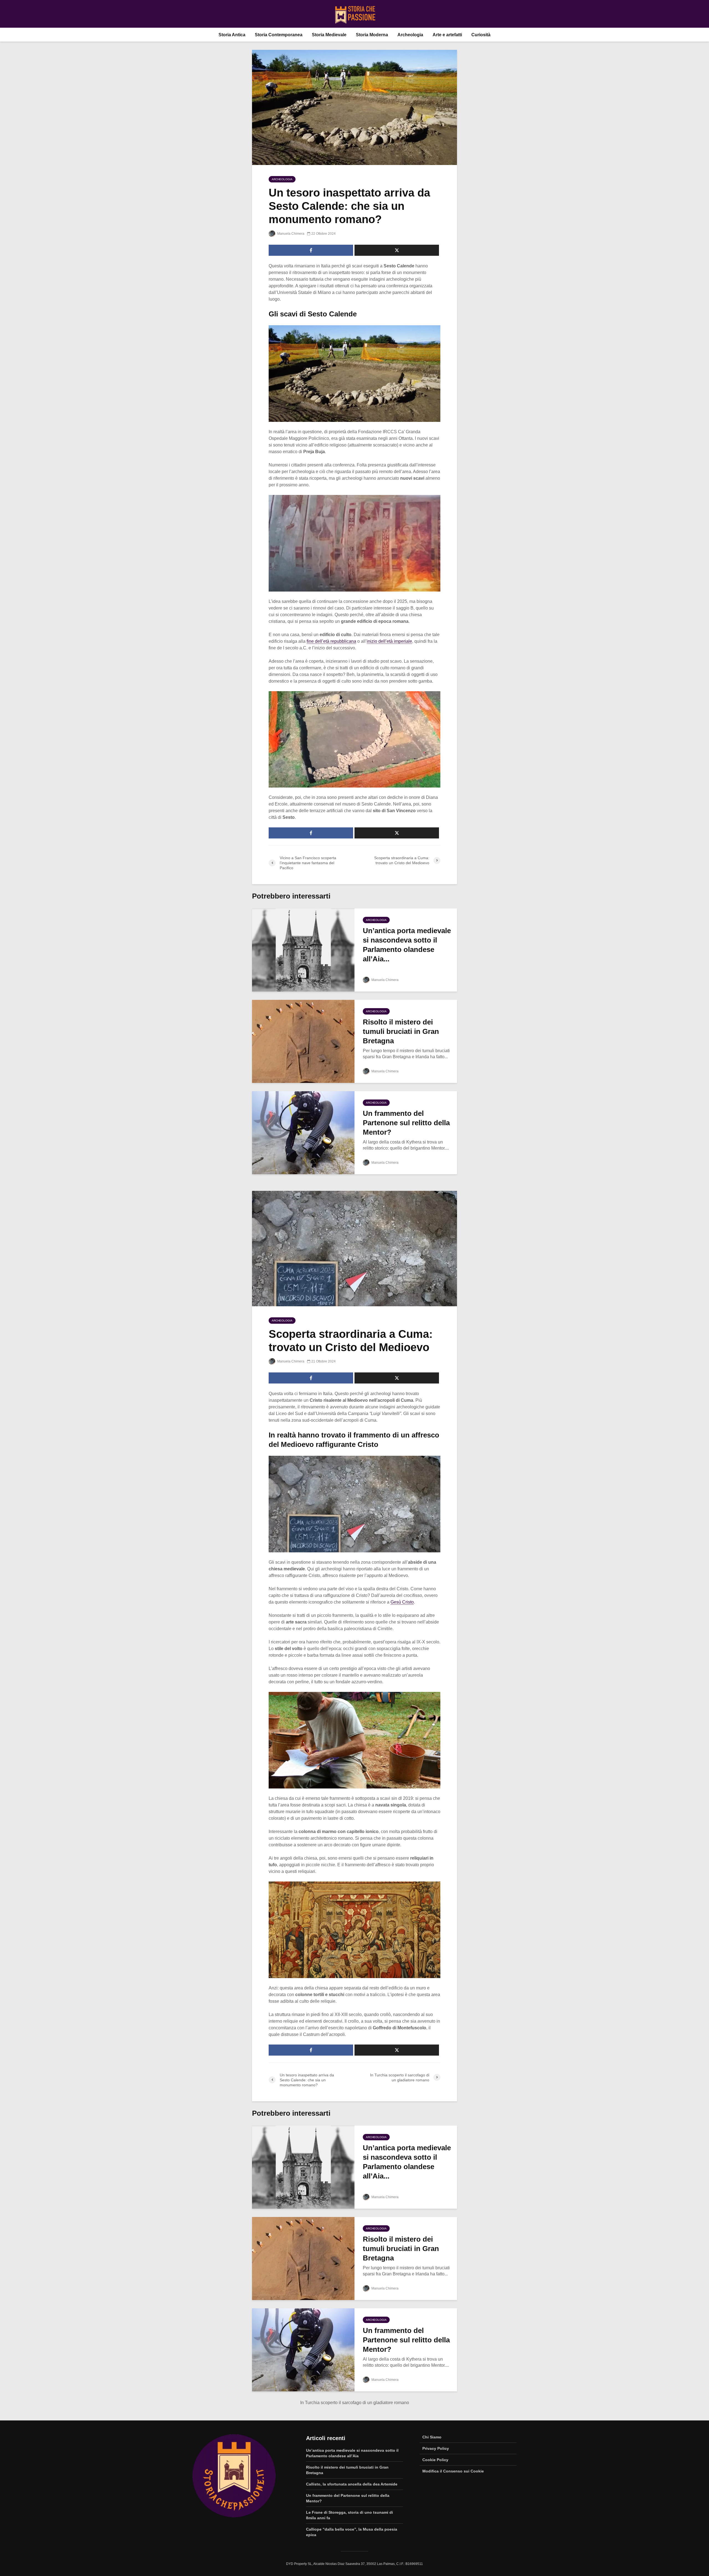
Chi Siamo (432, 2437)
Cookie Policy (435, 2460)
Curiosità (481, 35)
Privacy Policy (436, 2448)
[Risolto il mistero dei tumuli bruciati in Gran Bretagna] (303, 1041)
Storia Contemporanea (279, 35)
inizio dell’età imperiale (389, 641)
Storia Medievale (329, 35)
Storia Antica (232, 35)
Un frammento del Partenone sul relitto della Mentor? (406, 1123)
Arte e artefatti (447, 35)
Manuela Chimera (290, 234)
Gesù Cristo (402, 1602)
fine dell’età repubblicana (331, 641)
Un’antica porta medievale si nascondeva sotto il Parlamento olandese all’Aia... (407, 945)
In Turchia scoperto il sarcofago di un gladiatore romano (355, 2403)
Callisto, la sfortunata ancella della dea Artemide (352, 2484)
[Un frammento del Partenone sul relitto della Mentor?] (303, 1133)
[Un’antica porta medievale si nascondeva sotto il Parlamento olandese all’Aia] (303, 950)
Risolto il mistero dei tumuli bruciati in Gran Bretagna (401, 1031)
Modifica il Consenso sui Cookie (453, 2471)
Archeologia (410, 35)
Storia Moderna (372, 35)
